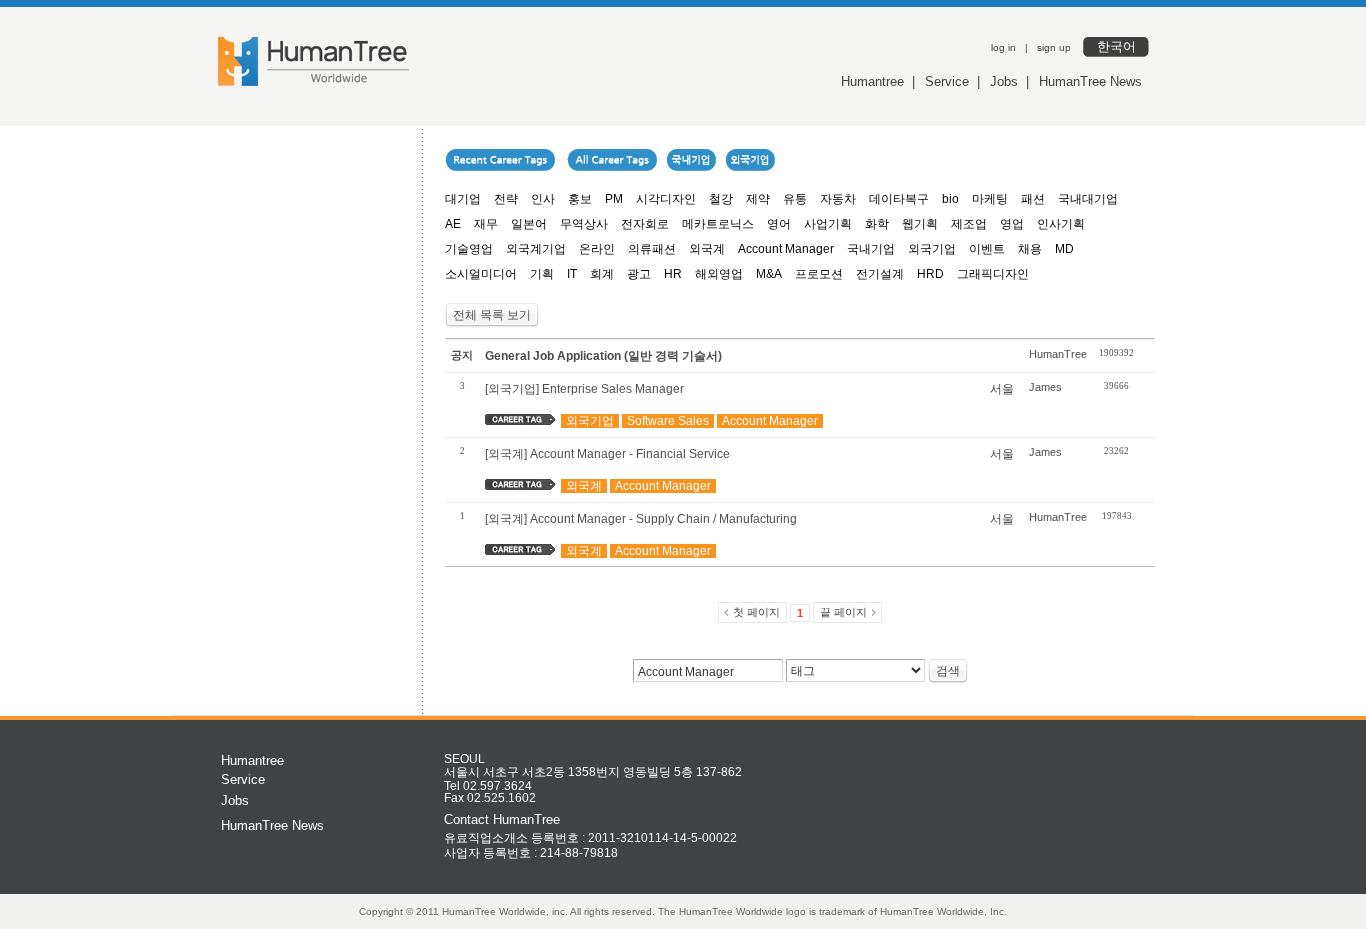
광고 (639, 274)
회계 (602, 274)
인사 (543, 199)
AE (453, 224)
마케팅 (990, 199)
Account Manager (786, 249)
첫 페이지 (756, 612)
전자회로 (645, 224)
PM (614, 199)
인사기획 (1061, 224)
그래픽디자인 (993, 274)
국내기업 (871, 249)
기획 (542, 274)
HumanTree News (1090, 81)
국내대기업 (1088, 199)
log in (1003, 47)
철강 (721, 199)
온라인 (597, 249)
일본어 (529, 224)
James (1045, 387)
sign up (1054, 47)
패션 (1033, 199)
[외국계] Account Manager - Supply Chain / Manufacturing (641, 519)
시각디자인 (666, 199)
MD (1064, 249)
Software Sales (668, 421)
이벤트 (987, 249)
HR (673, 274)
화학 (877, 224)
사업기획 (828, 224)
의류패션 (652, 249)
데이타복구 (899, 199)
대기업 (463, 199)
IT (572, 274)
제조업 (969, 224)
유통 (795, 199)
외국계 (707, 249)
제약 (758, 199)
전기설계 (880, 274)
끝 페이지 (843, 612)
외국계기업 (536, 249)
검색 (948, 671)
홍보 (580, 199)
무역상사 (584, 224)
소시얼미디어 (481, 274)
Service (947, 81)
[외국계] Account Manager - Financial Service (607, 454)
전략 (506, 199)
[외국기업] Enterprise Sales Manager (584, 389)
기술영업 (469, 249)
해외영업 (719, 274)
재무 (486, 224)
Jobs (1004, 81)
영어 (779, 224)
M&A (769, 274)
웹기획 (920, 224)
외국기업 (932, 249)
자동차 (838, 199)
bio (950, 199)
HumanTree (1058, 354)
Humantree (872, 81)
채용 (1030, 249)
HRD (930, 274)
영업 (1012, 224)
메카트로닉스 (718, 224)
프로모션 (819, 274)
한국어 (1116, 46)
